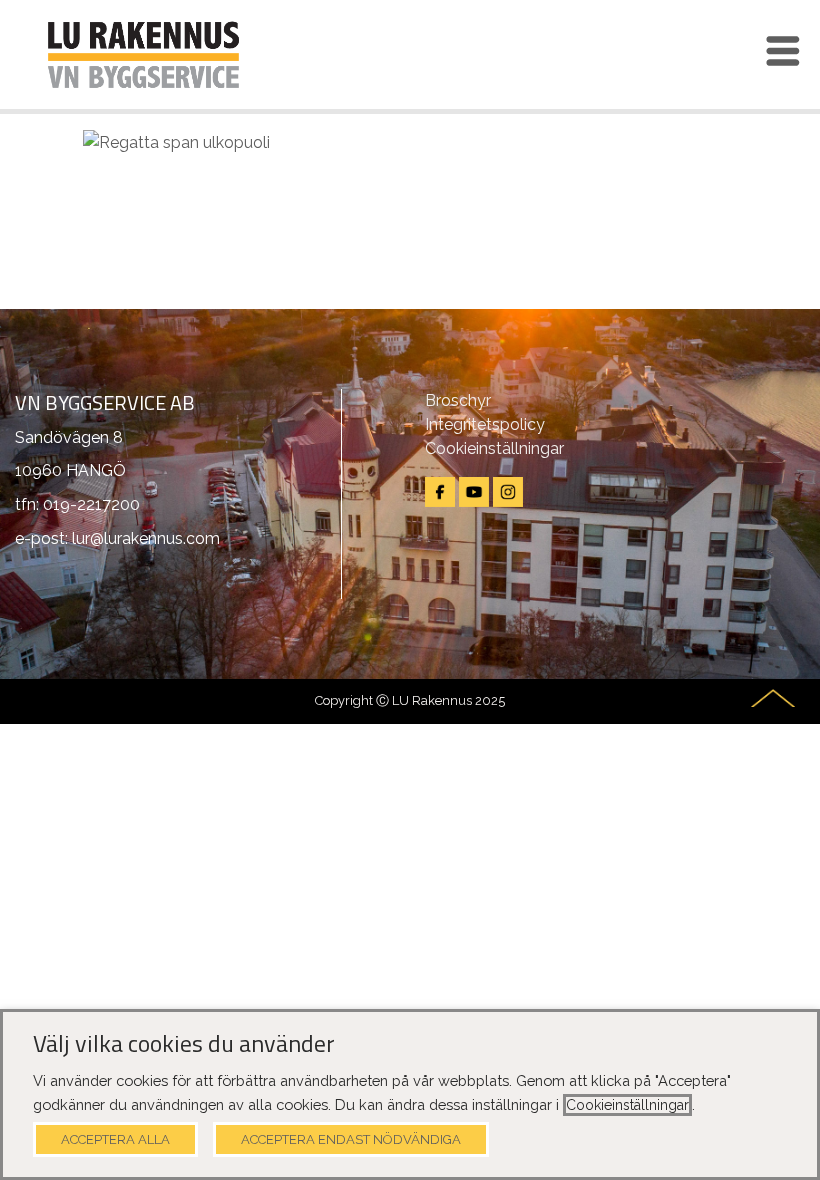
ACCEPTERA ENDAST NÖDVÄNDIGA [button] (351, 1139)
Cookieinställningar (494, 448)
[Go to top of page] (773, 698)
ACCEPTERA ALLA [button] (115, 1139)
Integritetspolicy (485, 424)
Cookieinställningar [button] (627, 1105)
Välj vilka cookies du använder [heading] (184, 1044)
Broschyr (458, 400)
